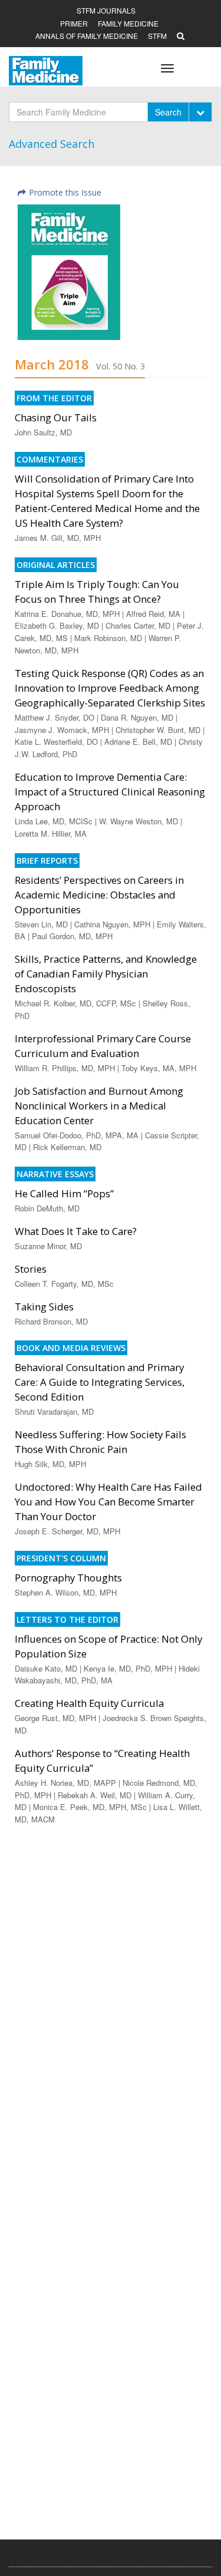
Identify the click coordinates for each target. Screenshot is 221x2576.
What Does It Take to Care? (76, 1231)
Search (168, 112)
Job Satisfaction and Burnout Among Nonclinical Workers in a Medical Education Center (99, 1106)
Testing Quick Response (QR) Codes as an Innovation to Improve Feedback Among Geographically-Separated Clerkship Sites (110, 688)
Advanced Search (52, 144)
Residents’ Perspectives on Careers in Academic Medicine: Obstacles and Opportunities (99, 895)
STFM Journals (106, 10)
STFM (157, 36)
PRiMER (74, 23)
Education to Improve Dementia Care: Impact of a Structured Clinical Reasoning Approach (110, 792)
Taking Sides (44, 1307)
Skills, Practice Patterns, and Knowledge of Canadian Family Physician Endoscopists (106, 974)
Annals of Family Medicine (87, 36)
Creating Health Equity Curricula (89, 1703)
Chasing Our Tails (56, 417)
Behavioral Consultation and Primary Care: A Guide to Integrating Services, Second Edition (100, 1382)
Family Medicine (128, 23)
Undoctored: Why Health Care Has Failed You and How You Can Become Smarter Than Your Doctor (108, 1502)
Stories (31, 1269)
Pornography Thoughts (68, 1578)
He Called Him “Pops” (64, 1193)
